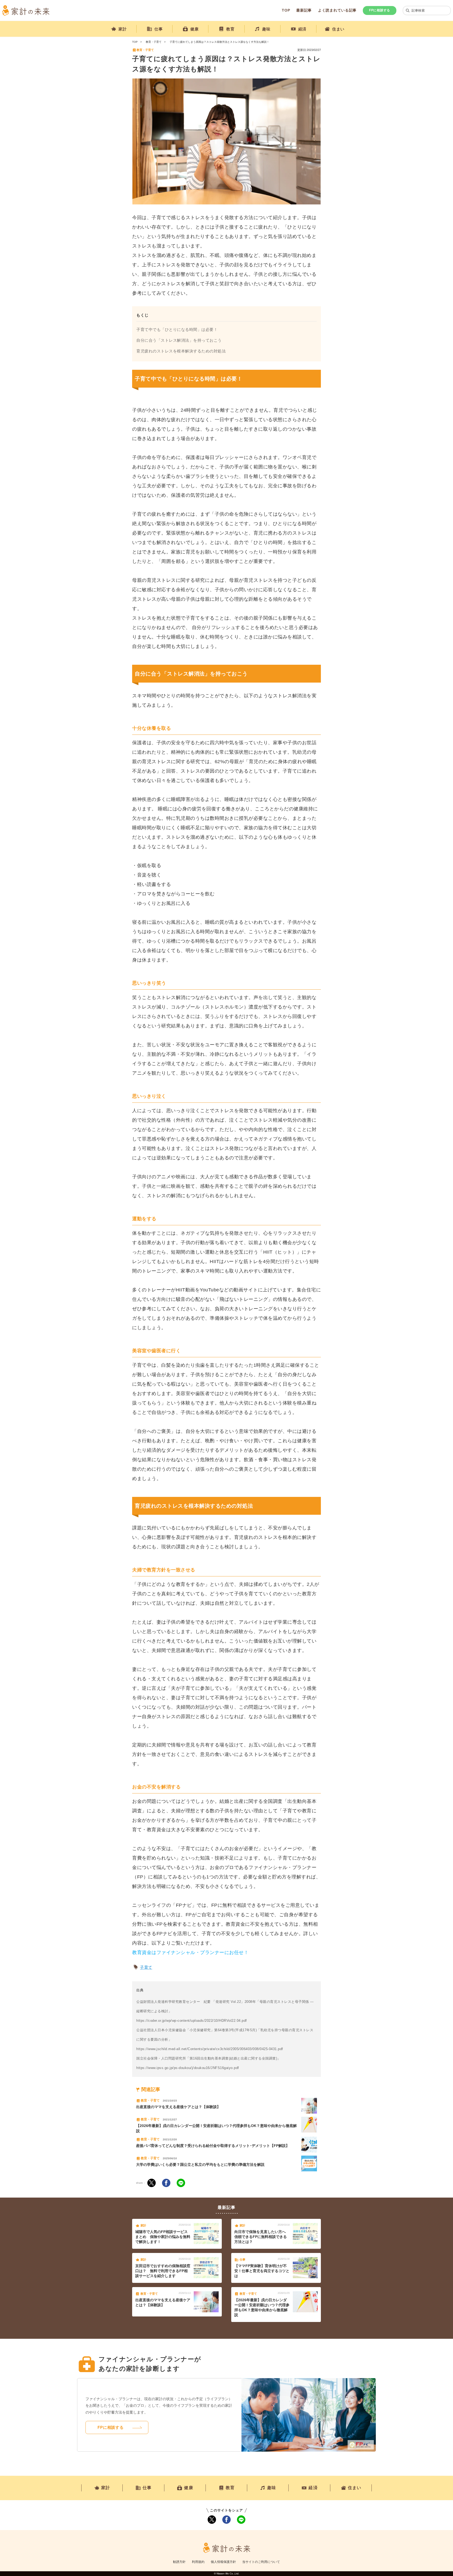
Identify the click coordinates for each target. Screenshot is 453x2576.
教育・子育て (154, 42)
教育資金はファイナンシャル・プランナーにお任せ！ (190, 1952)
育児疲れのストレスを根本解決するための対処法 (181, 351)
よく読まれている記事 (337, 10)
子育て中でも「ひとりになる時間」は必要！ (177, 329)
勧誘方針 (179, 2562)
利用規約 (198, 2562)
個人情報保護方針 (223, 2562)
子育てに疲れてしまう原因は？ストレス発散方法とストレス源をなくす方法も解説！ (219, 42)
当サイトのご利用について (261, 2562)
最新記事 (304, 10)
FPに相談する (380, 10)
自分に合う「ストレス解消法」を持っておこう (179, 340)
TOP (286, 10)
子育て (146, 1967)
